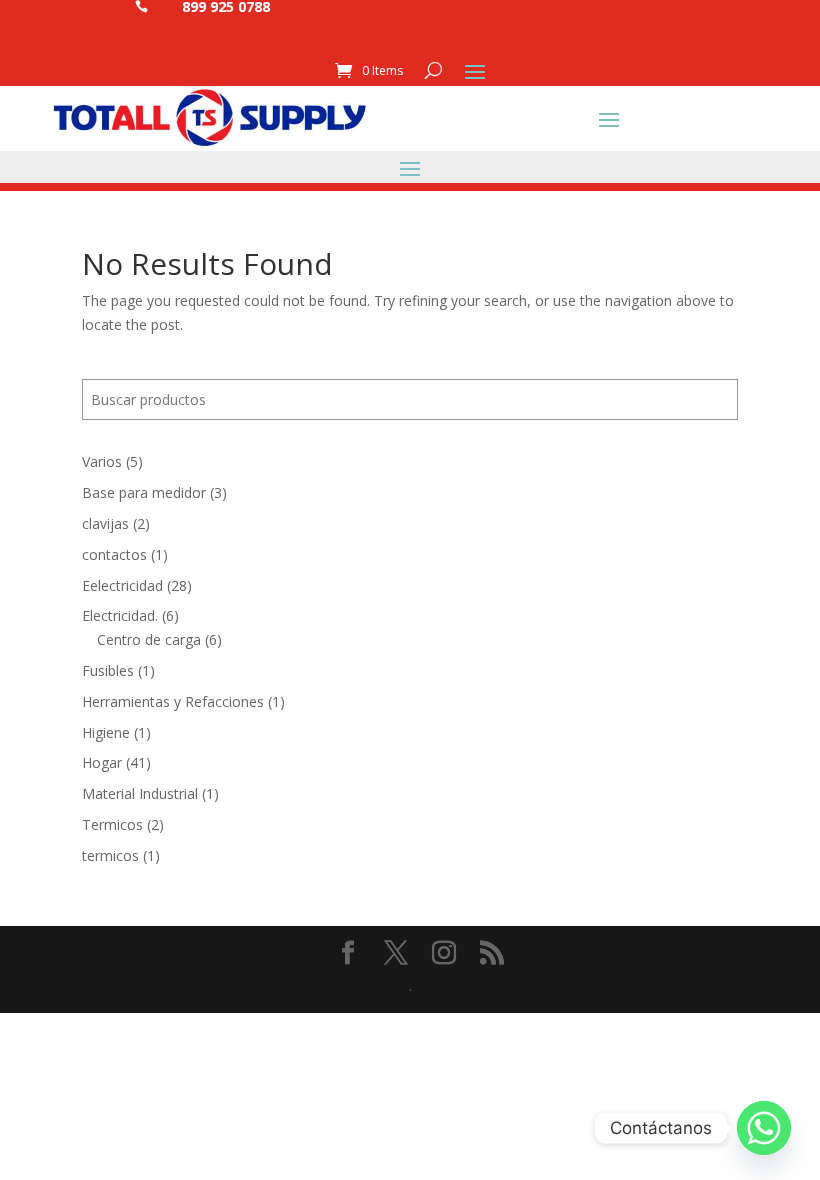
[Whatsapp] (764, 1128)
